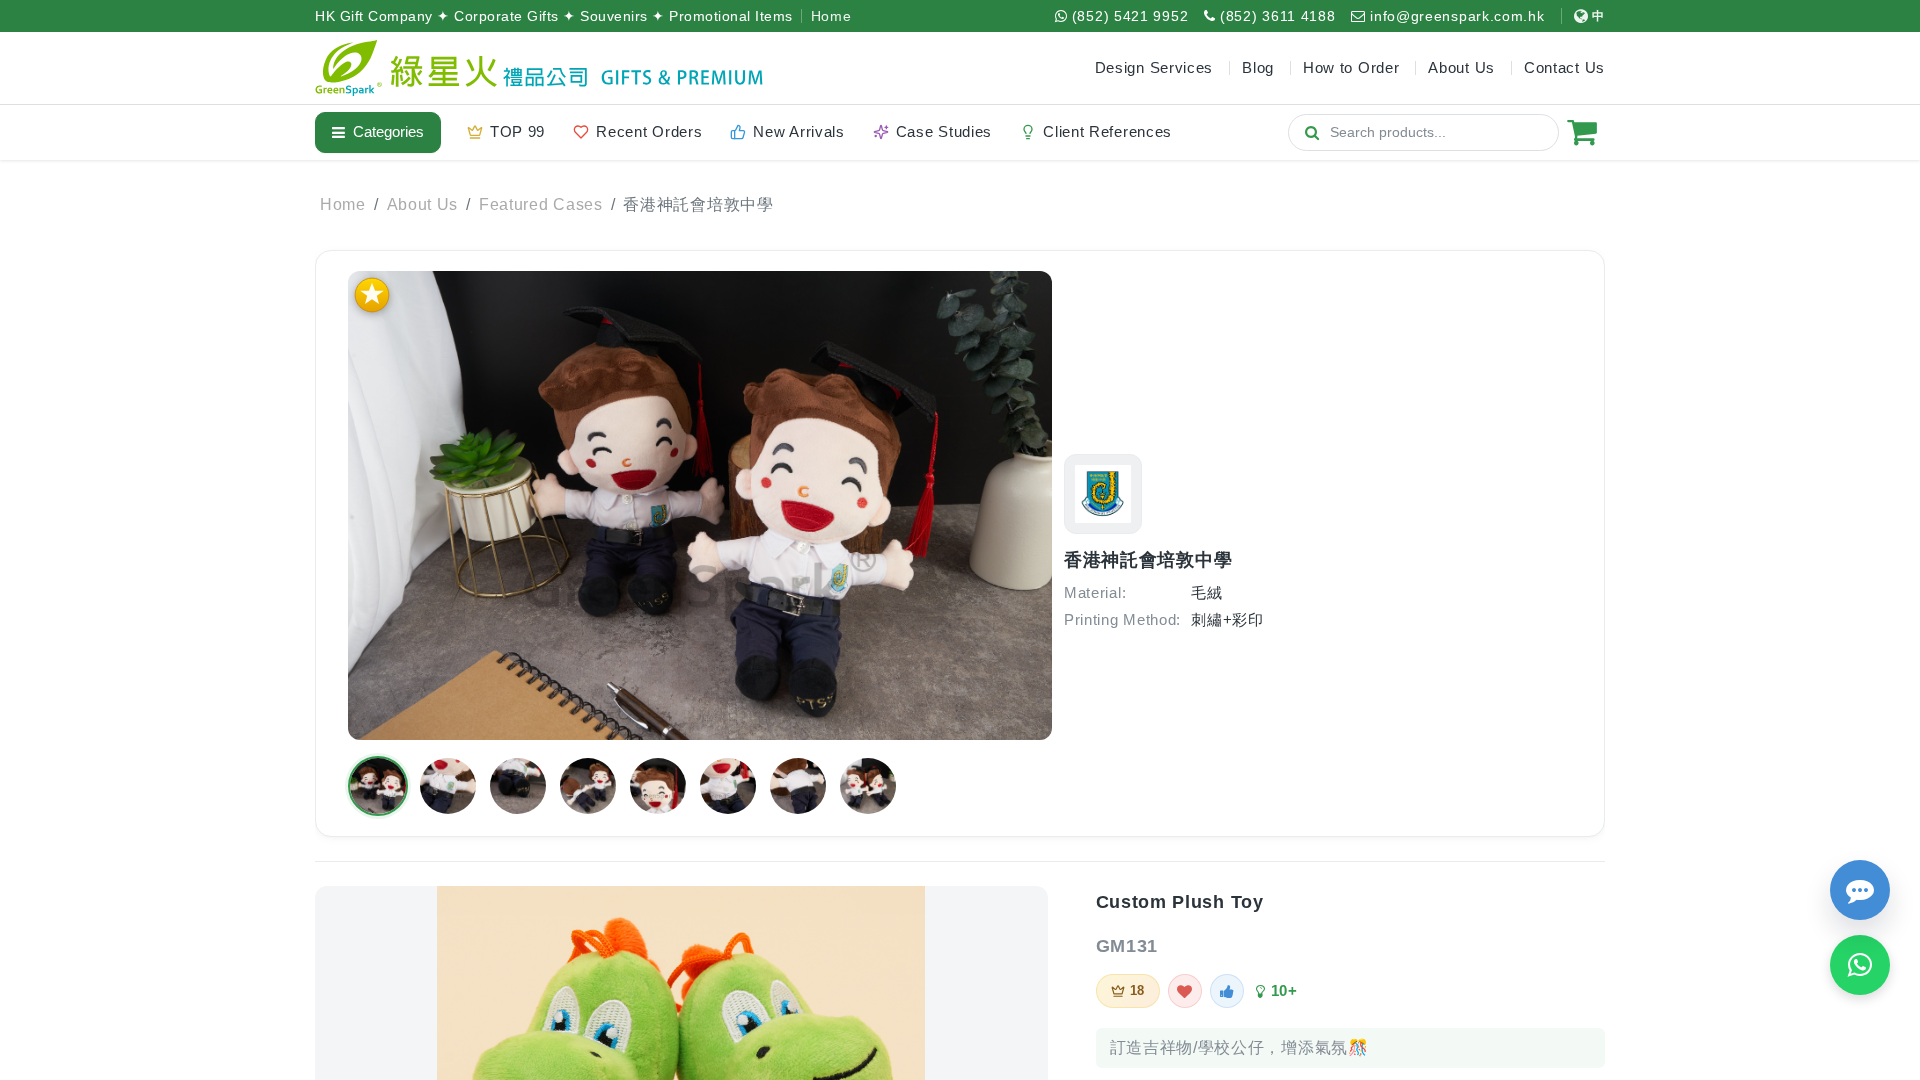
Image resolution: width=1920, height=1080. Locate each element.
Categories (388, 131)
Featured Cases (541, 204)
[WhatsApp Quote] (1860, 965)
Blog (1258, 67)
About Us (423, 204)
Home (831, 16)
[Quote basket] (1582, 132)
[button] (378, 786)
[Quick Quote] (1860, 890)
